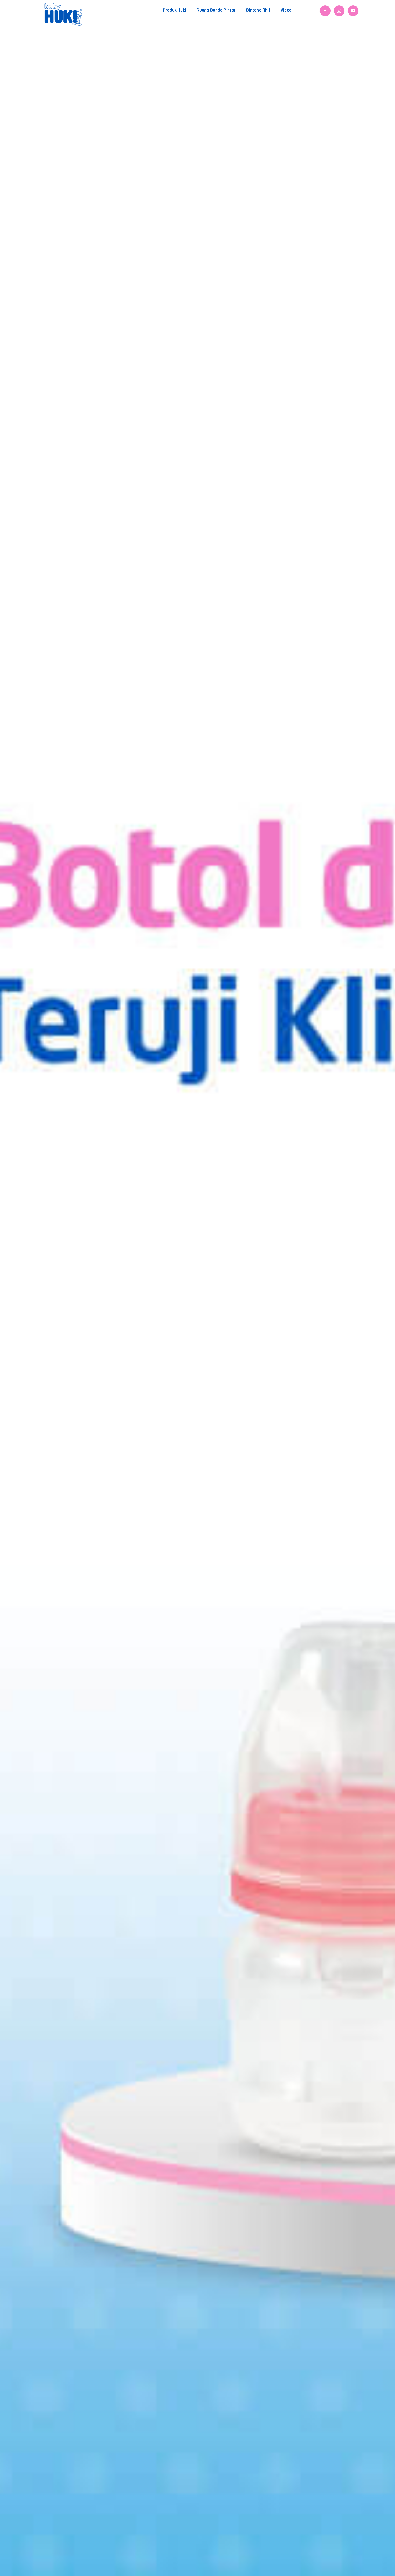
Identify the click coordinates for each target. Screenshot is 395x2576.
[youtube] (353, 11)
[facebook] (325, 11)
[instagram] (339, 11)
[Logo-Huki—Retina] (63, 5)
